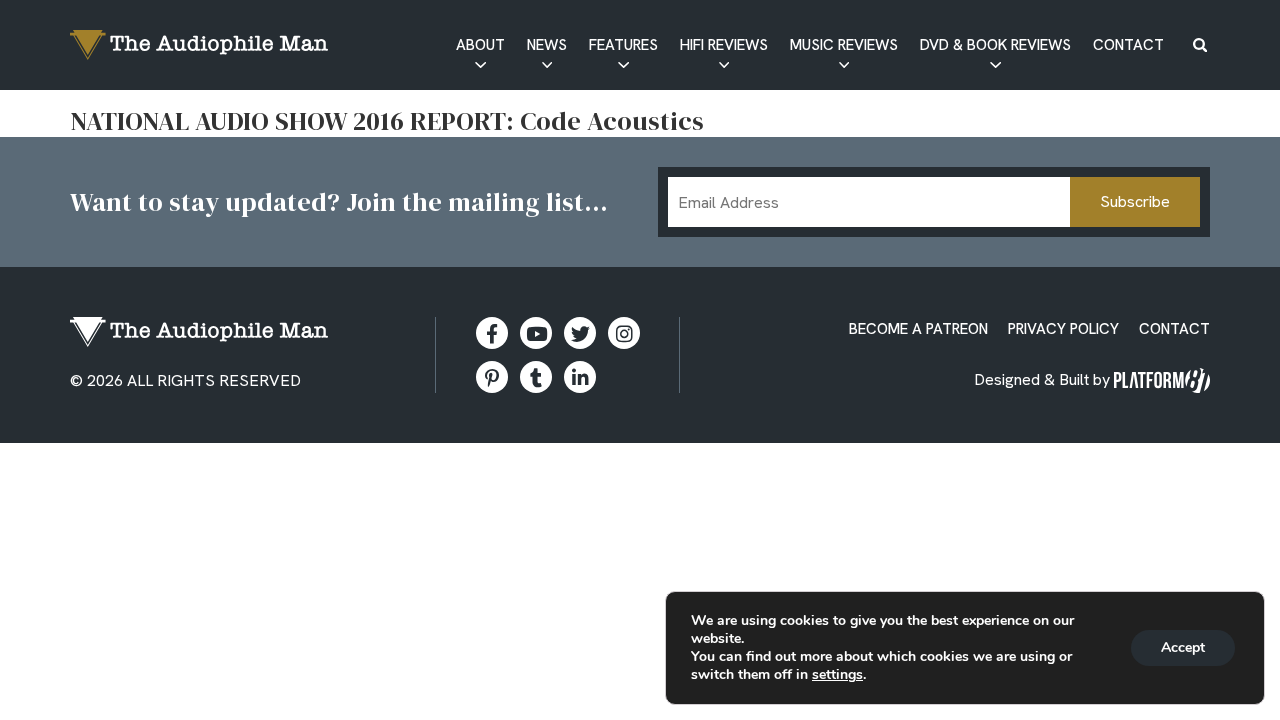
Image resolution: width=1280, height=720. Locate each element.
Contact (1128, 45)
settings (837, 675)
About (480, 45)
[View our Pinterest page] (492, 377)
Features (623, 45)
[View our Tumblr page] (536, 377)
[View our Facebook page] (492, 333)
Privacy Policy (1063, 329)
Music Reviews (844, 45)
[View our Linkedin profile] (580, 377)
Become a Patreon (918, 329)
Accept (1183, 647)
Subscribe (1135, 201)
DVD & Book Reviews (995, 45)
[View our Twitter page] (580, 333)
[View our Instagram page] (624, 333)
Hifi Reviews (724, 45)
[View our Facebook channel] (536, 333)
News (547, 45)
